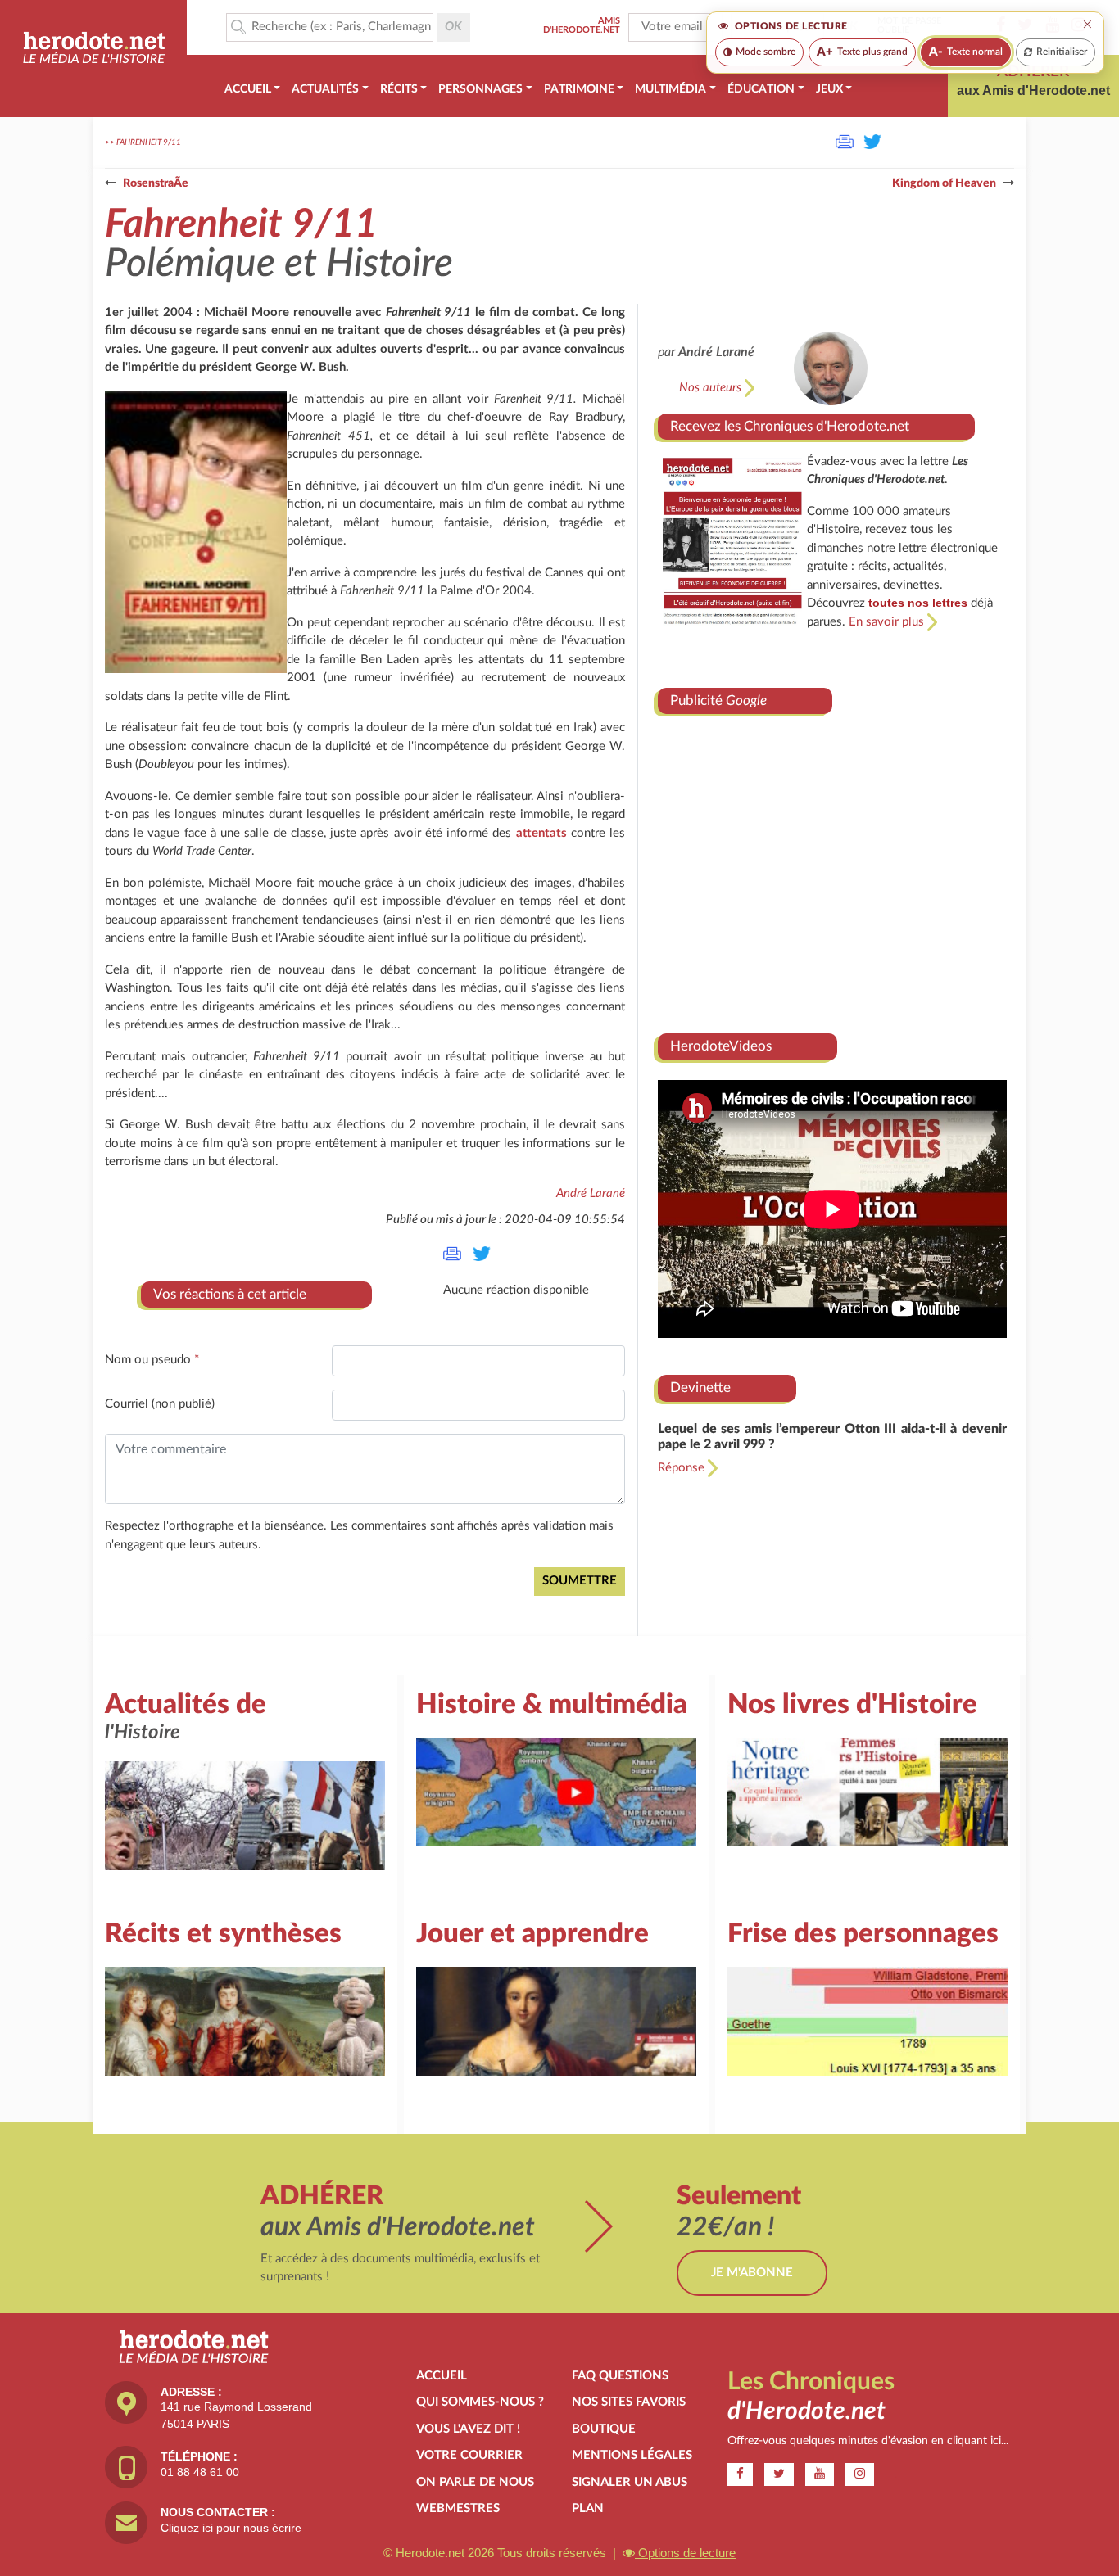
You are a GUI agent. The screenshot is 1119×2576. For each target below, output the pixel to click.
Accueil (442, 2376)
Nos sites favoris (629, 2402)
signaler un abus (630, 2482)
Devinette (700, 1387)
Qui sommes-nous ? (480, 2402)
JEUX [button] (829, 89)
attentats (541, 833)
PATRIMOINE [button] (579, 89)
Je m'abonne (752, 2273)
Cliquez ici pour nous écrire (231, 2528)
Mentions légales (632, 2455)
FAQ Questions (620, 2376)
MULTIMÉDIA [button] (670, 89)
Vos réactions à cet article (230, 1294)
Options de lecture (685, 2553)
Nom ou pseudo (152, 1360)
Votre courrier (469, 2455)
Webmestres (458, 2508)
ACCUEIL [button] (248, 89)
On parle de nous (475, 2482)
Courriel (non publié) (160, 1404)
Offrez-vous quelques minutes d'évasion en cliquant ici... (868, 2441)
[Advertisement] (832, 868)
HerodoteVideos (721, 1046)
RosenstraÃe (156, 183)
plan (588, 2508)
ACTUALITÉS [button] (325, 89)
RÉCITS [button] (399, 89)
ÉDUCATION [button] (761, 89)
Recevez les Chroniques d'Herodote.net (790, 426)
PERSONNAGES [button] (480, 89)
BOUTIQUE (604, 2429)
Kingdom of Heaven (944, 183)
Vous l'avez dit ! (468, 2429)
